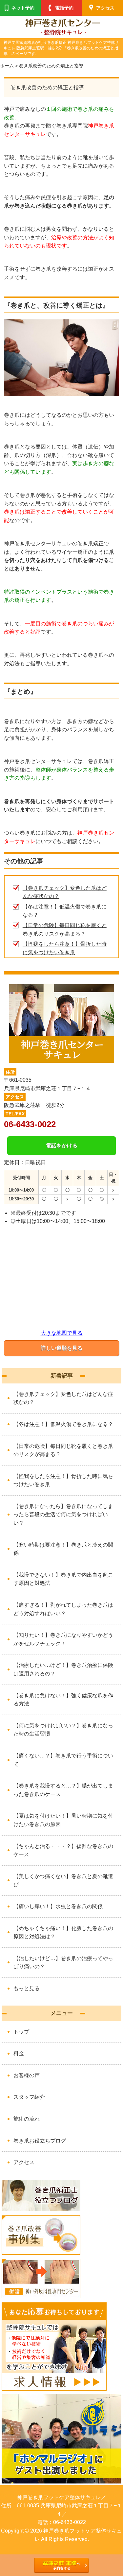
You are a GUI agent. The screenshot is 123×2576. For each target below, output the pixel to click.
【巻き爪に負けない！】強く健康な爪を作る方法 (63, 1700)
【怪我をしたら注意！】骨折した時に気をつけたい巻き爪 (63, 1480)
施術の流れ (27, 2119)
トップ (21, 2032)
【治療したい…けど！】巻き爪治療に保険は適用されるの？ (63, 1669)
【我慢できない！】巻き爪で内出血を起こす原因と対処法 (63, 1579)
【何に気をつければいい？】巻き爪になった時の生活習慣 (63, 1730)
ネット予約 (23, 8)
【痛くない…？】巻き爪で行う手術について (63, 1760)
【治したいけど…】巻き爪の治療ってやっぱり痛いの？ (63, 1963)
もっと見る (27, 1988)
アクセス (24, 2162)
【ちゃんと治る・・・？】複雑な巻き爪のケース (63, 1850)
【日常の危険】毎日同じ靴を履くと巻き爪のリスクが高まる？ (63, 1450)
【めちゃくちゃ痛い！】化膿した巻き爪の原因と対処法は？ (63, 1932)
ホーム (7, 66)
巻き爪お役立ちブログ (40, 2141)
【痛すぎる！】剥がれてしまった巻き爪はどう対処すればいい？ (63, 1609)
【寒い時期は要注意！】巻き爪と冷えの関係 (63, 1549)
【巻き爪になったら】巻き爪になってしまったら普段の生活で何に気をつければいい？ (63, 1515)
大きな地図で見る (62, 1333)
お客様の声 (27, 2075)
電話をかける (62, 1146)
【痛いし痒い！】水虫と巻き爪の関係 (58, 1906)
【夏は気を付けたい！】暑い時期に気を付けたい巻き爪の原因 (63, 1820)
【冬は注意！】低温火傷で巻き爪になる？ (63, 1424)
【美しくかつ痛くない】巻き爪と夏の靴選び (63, 1881)
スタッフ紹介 (29, 2097)
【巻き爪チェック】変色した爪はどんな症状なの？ (63, 1398)
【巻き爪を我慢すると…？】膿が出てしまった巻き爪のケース (63, 1790)
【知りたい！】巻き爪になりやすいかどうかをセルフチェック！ (63, 1639)
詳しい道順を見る (62, 1348)
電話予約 (64, 8)
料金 (19, 2053)
